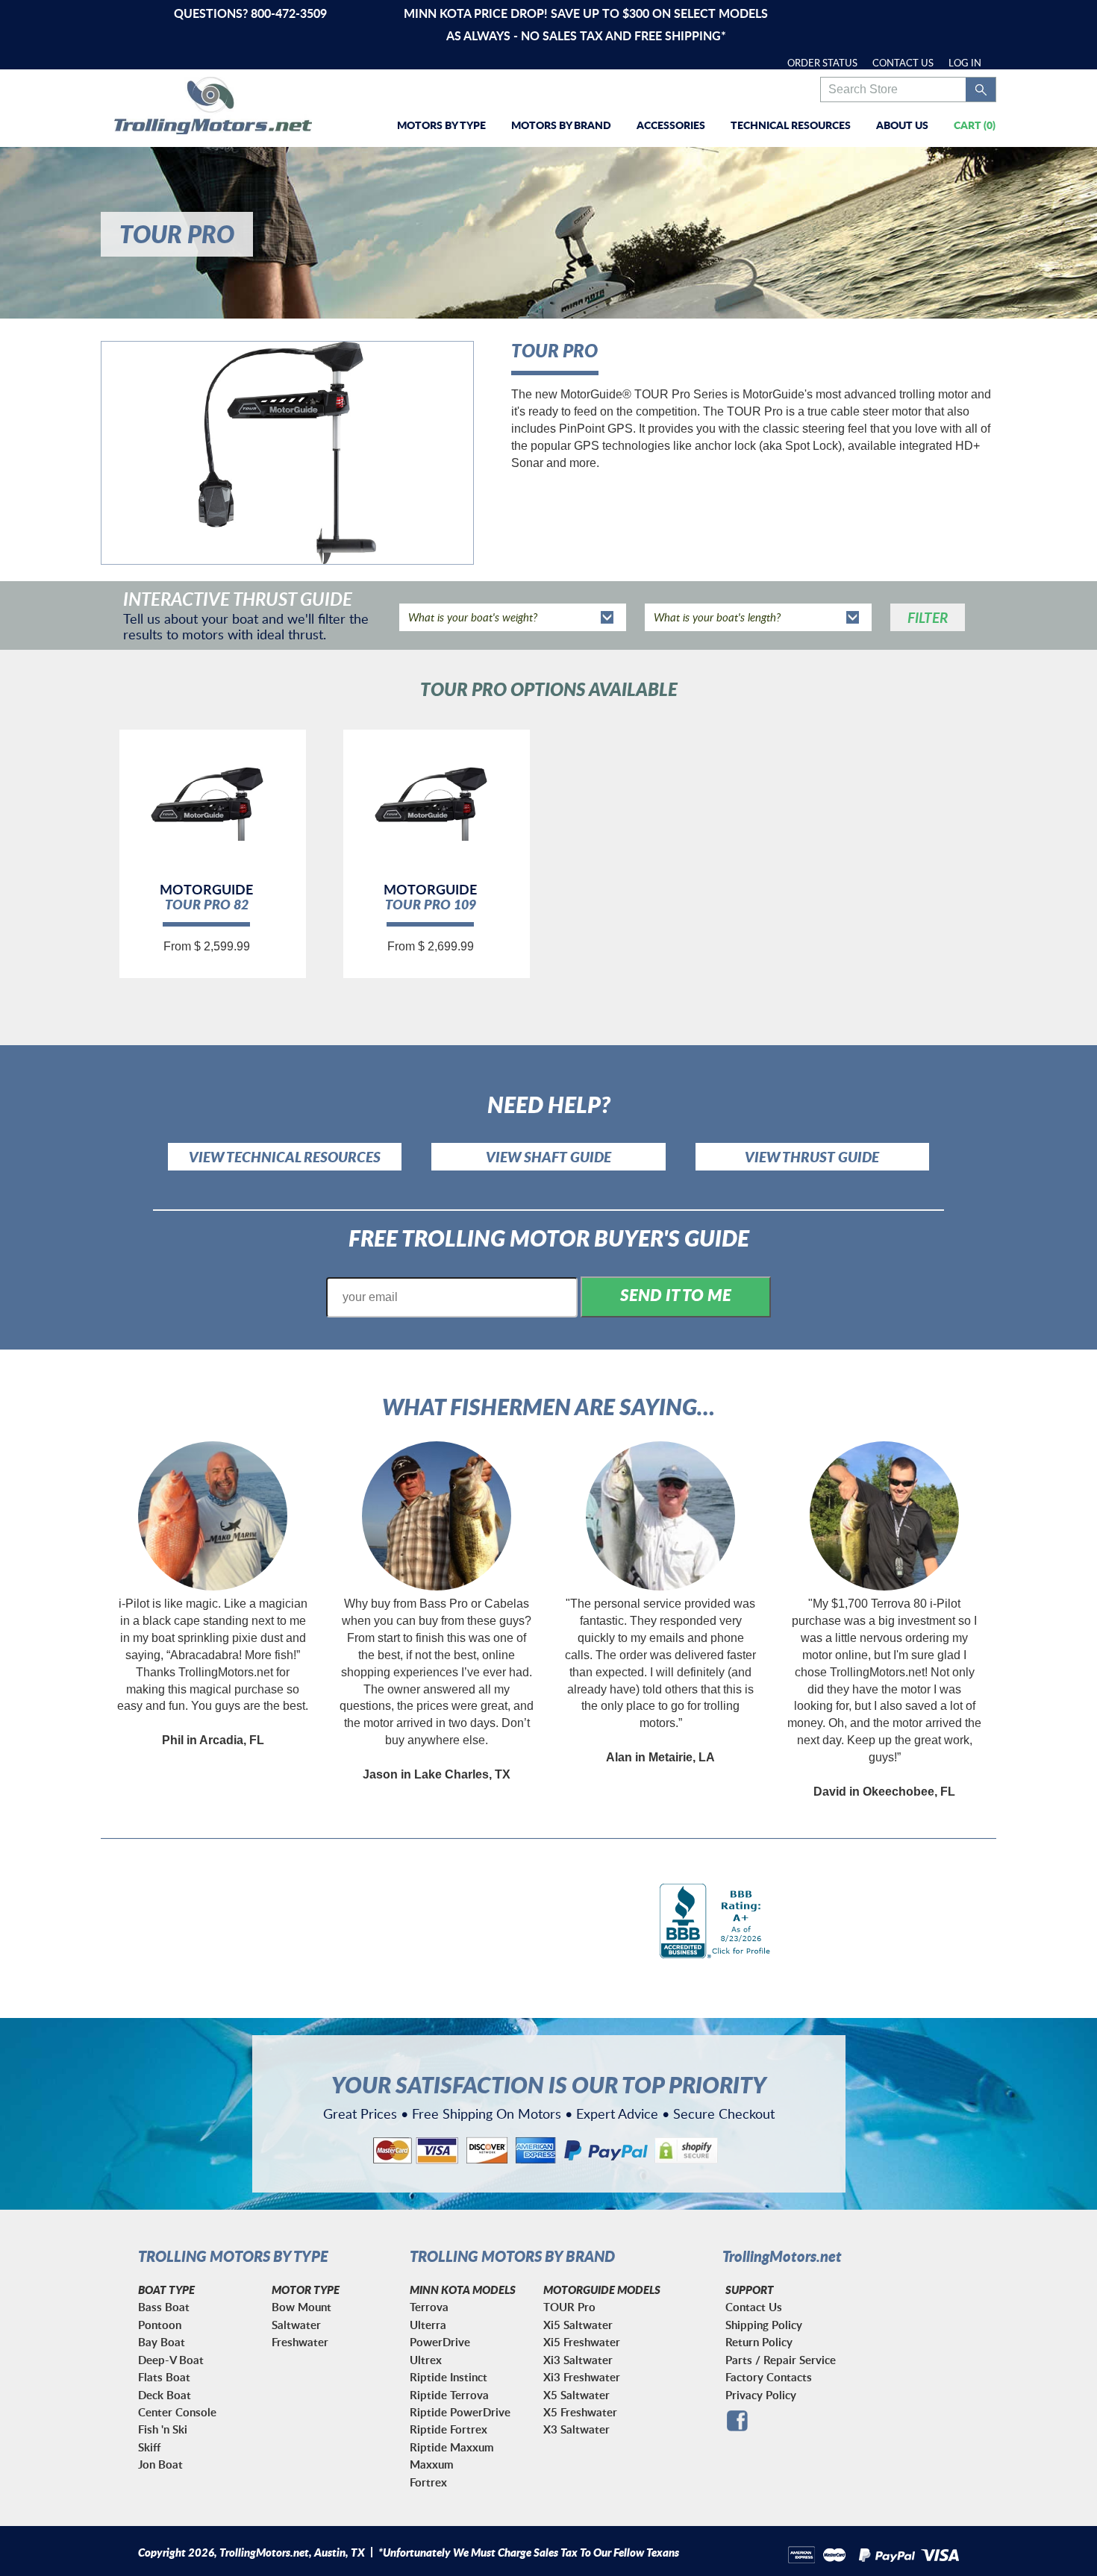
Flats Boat (164, 2377)
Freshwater (300, 2342)
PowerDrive (440, 2342)
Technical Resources (791, 125)
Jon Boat (160, 2464)
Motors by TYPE (441, 125)
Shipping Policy (764, 2325)
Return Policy (759, 2342)
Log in (965, 63)
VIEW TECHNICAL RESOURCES (285, 1157)
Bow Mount (301, 2307)
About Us (902, 125)
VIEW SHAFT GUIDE (548, 1157)
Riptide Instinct (449, 2377)
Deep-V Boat (171, 2360)
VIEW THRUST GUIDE (812, 1157)
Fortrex (428, 2482)
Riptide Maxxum (452, 2447)
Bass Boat (164, 2307)
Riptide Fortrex (449, 2429)
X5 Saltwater (576, 2395)
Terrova (429, 2307)
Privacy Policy (761, 2395)
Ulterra (428, 2325)
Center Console (177, 2412)
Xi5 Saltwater (578, 2325)
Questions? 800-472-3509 (250, 13)
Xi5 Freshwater (582, 2342)
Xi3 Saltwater (578, 2360)
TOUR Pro (569, 2307)
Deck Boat (165, 2395)
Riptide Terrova (449, 2395)
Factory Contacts (769, 2377)
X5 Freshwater (580, 2412)
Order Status (822, 63)
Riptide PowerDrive (460, 2412)
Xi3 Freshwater (582, 2377)
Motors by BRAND (561, 125)
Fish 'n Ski (163, 2429)
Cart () (975, 125)
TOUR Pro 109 (431, 904)
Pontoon (160, 2325)
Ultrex (426, 2360)
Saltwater (296, 2325)
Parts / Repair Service (781, 2360)
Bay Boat (162, 2342)
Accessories (671, 125)
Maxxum (432, 2464)
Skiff (149, 2447)
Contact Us (903, 63)
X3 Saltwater (576, 2429)
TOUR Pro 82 (207, 904)
